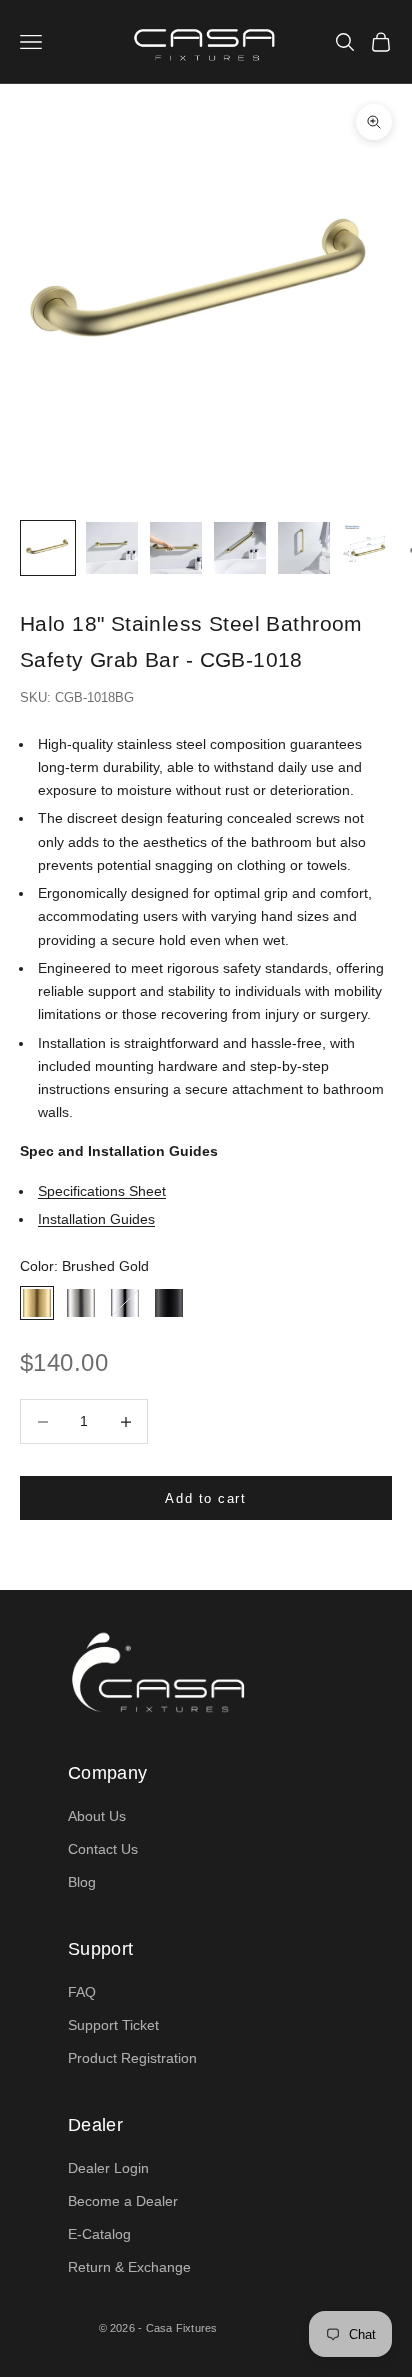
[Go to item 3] (176, 548)
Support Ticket (113, 2025)
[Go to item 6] (368, 548)
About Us (97, 1816)
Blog (82, 1882)
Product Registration (132, 2058)
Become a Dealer (123, 2201)
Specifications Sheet (102, 1191)
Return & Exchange (129, 2267)
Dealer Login (108, 2168)
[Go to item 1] (48, 548)
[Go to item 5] (304, 548)
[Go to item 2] (112, 548)
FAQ (82, 1992)
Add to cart (205, 1498)
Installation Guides (96, 1219)
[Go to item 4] (240, 548)
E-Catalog (99, 2234)
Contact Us (103, 1849)
